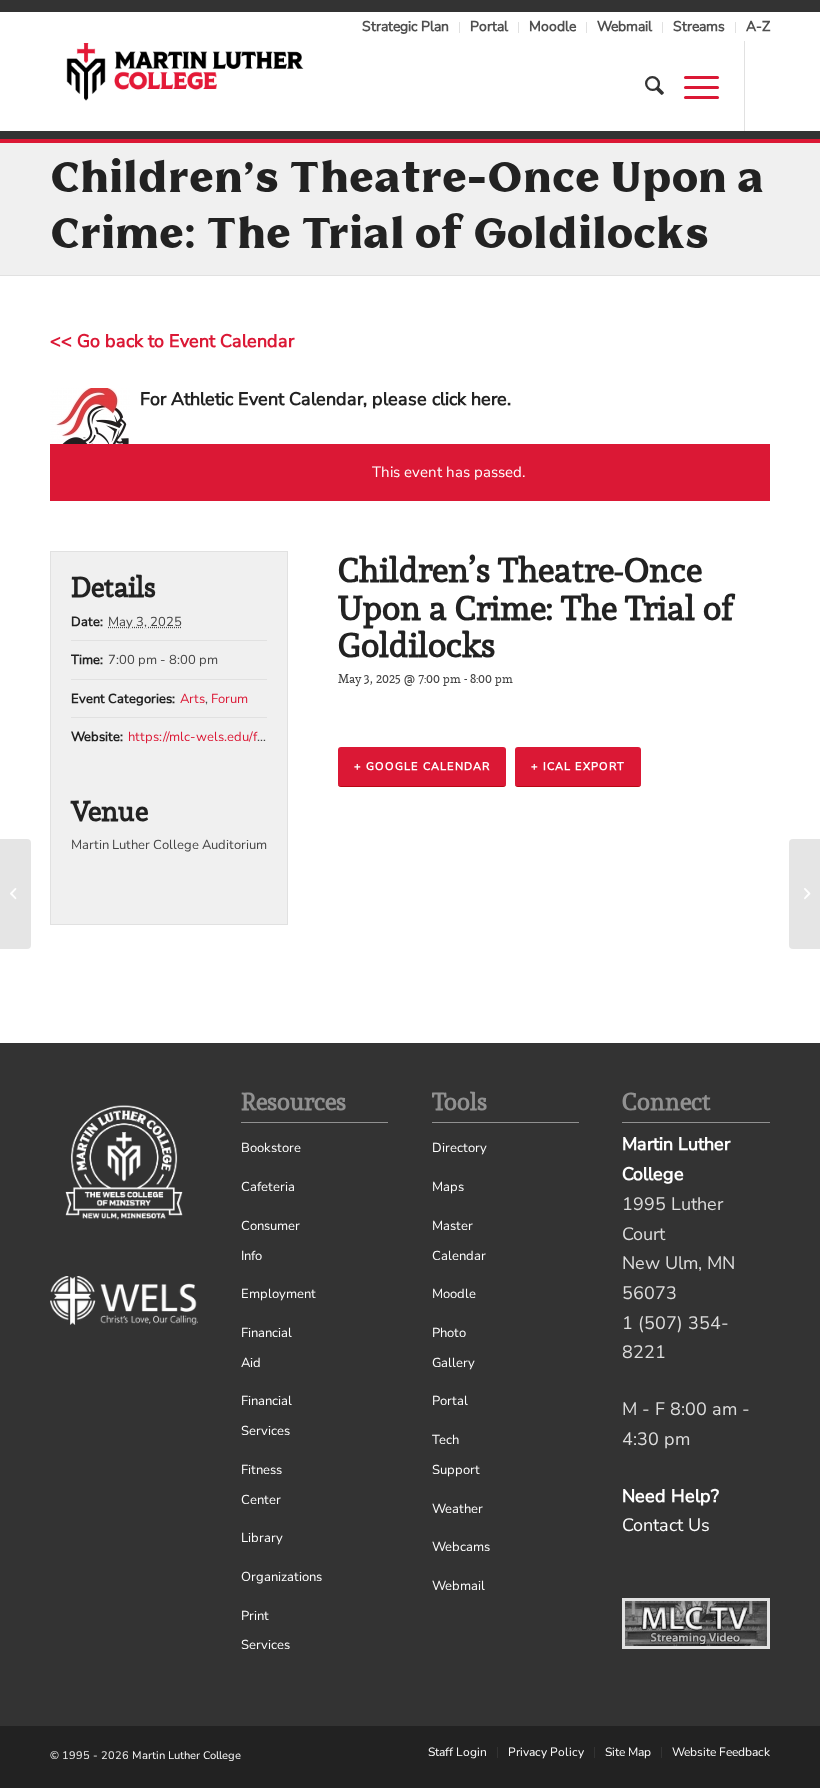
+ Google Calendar (422, 766)
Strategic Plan (405, 26)
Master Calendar (459, 1241)
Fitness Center (261, 1485)
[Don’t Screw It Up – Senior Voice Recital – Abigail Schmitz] (15, 894)
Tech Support (456, 1455)
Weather (457, 1509)
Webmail (624, 26)
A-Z (758, 26)
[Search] (644, 86)
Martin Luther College (186, 1755)
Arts (192, 699)
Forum (229, 699)
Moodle (552, 26)
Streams (699, 26)
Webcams (461, 1547)
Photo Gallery (453, 1348)
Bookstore (271, 1148)
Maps (448, 1187)
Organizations (276, 1577)
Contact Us (666, 1525)
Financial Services (266, 1416)
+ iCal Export (578, 766)
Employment (276, 1294)
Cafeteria (268, 1187)
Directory (459, 1148)
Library (262, 1538)
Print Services (265, 1631)
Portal (489, 26)
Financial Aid (266, 1348)
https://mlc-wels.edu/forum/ (209, 737)
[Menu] (691, 86)
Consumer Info (270, 1241)
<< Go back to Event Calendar (172, 341)
